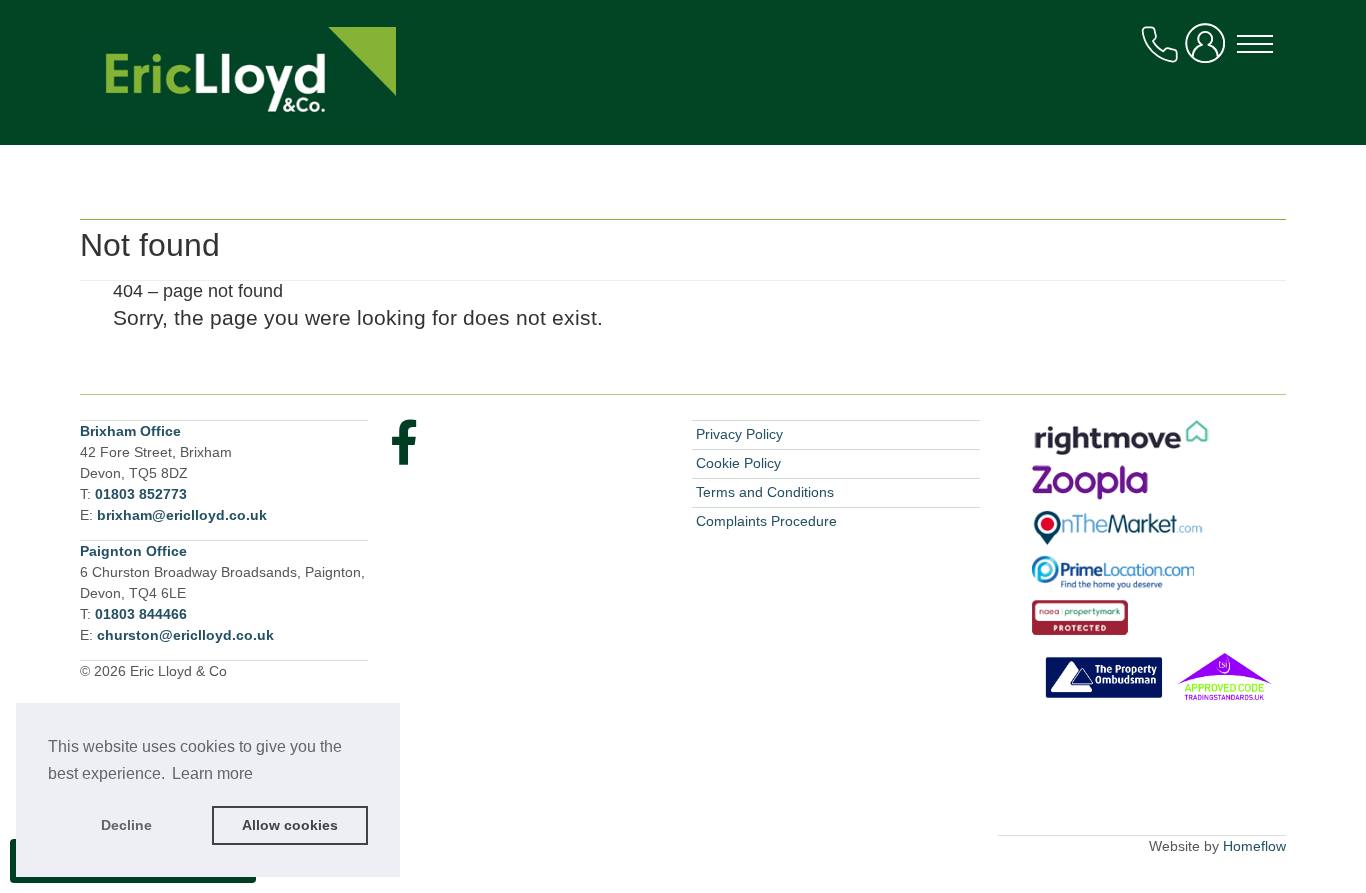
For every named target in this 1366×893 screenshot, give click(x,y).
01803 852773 (141, 494)
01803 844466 (141, 614)
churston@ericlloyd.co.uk (185, 635)
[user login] (1209, 51)
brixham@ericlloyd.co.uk (182, 515)
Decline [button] (126, 825)
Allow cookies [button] (290, 825)
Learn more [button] (212, 773)
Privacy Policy (739, 434)
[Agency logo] (683, 97)
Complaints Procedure (766, 521)
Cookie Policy (738, 463)
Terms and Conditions (765, 492)
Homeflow (1254, 846)
